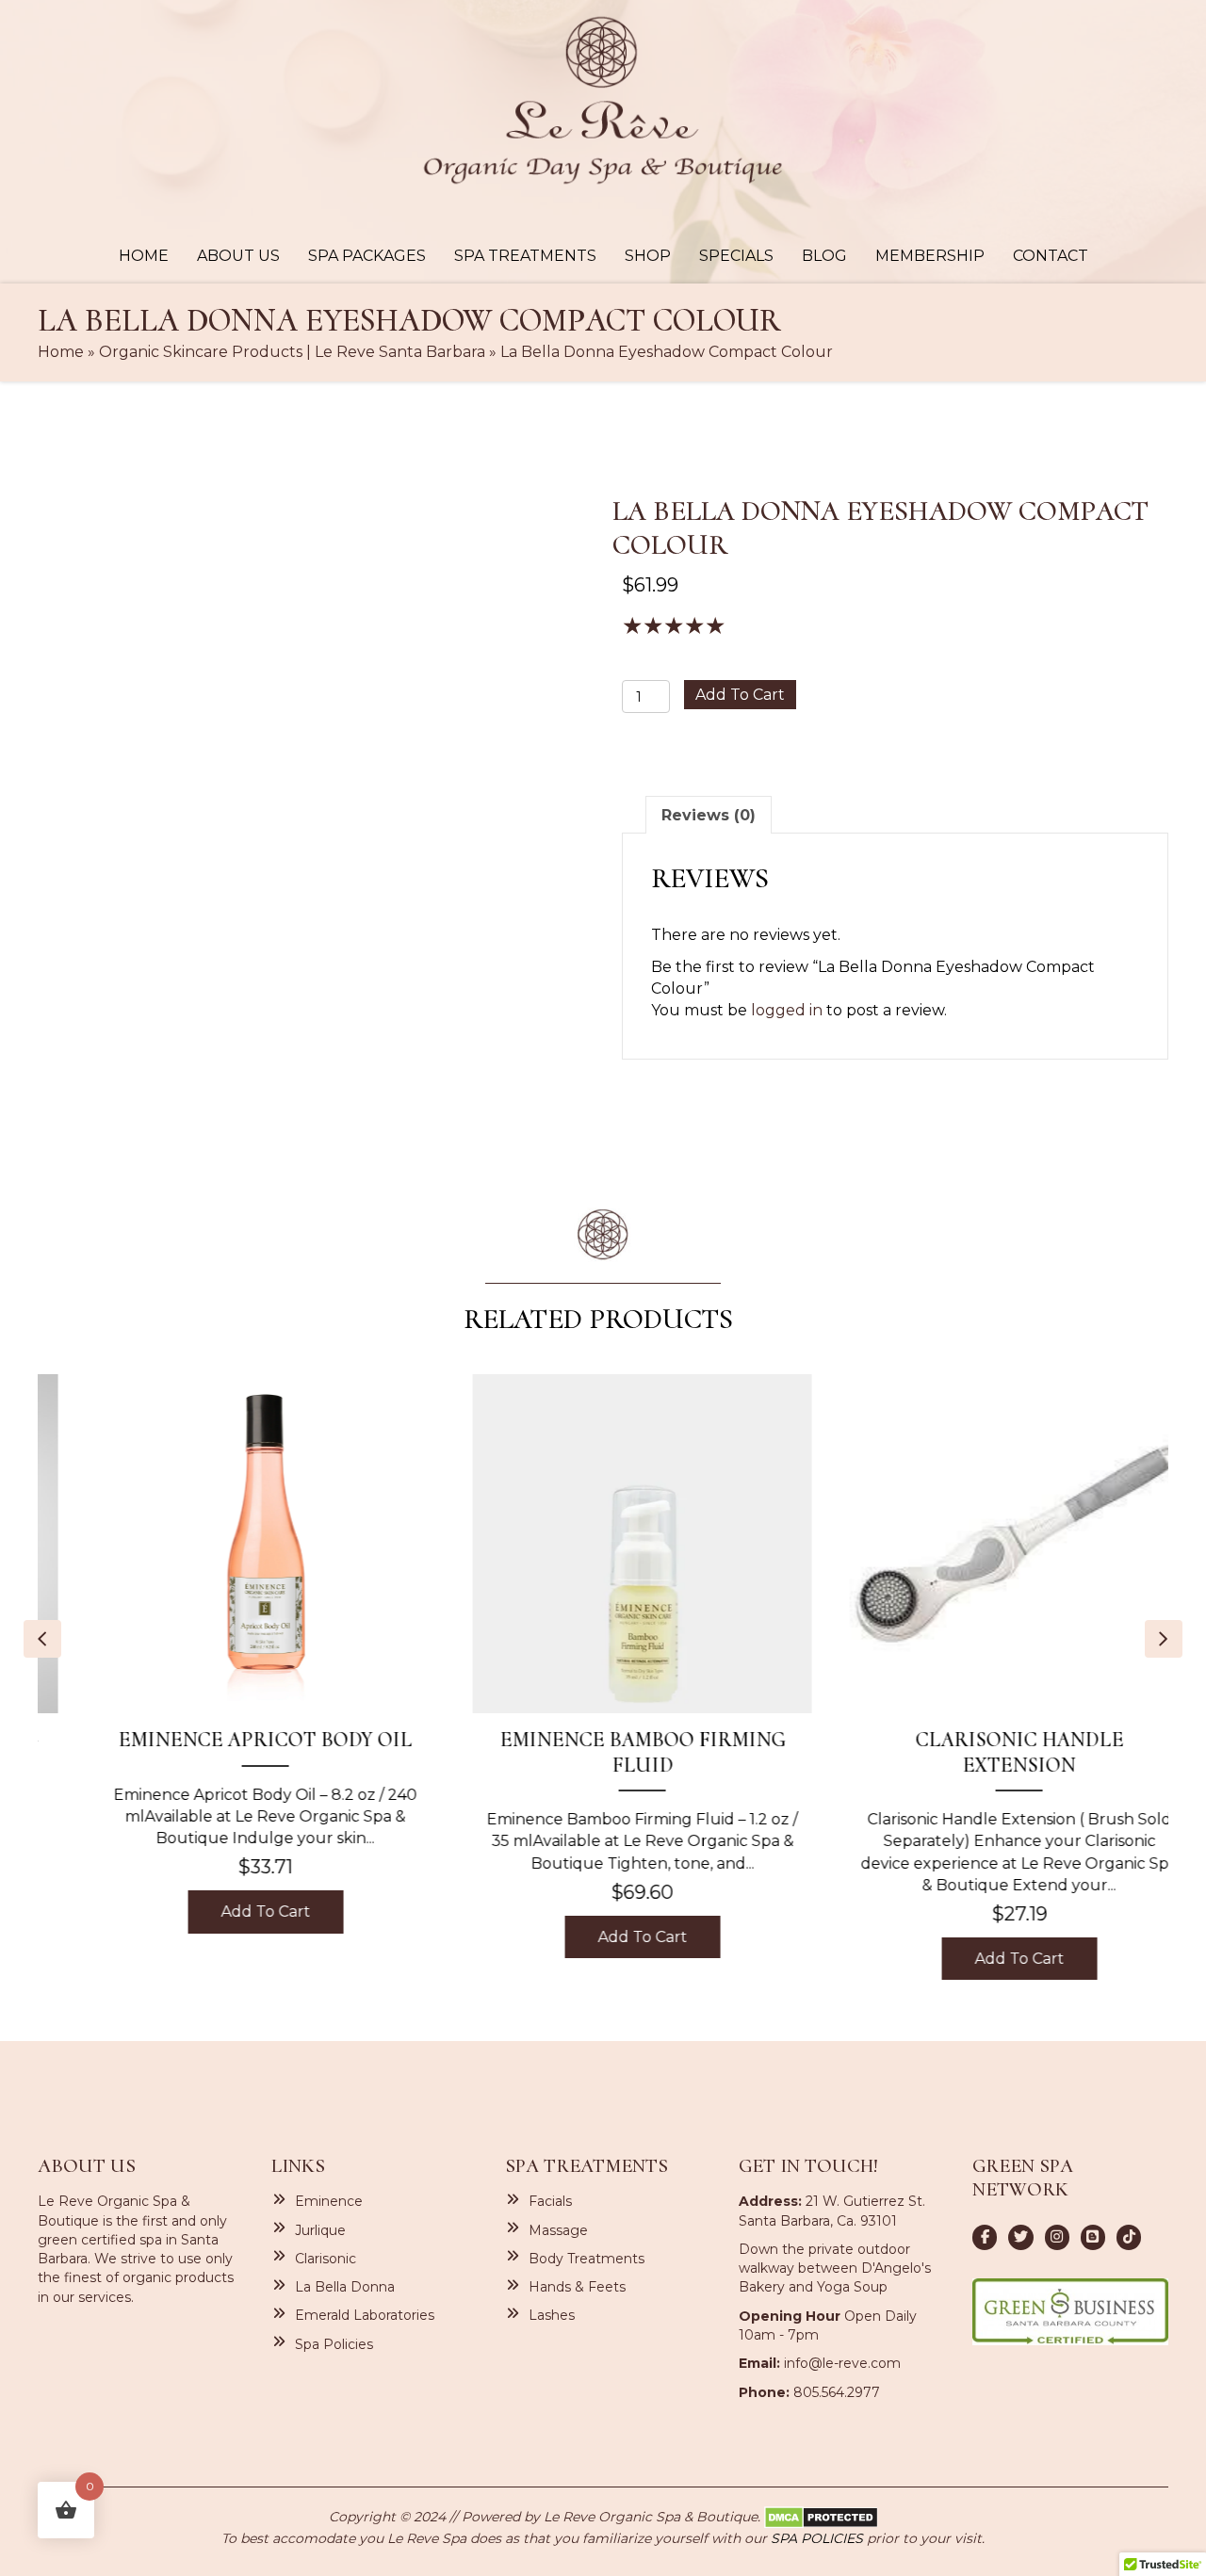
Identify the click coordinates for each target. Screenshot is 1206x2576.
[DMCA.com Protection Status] (821, 2517)
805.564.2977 (837, 2392)
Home (61, 352)
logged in (787, 1010)
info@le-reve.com (842, 2363)
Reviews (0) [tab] (709, 815)
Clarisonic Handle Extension (980, 1752)
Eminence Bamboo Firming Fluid (603, 1752)
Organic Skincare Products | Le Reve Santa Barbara (292, 352)
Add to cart (740, 695)
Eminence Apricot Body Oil (226, 1740)
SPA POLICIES (817, 2538)
